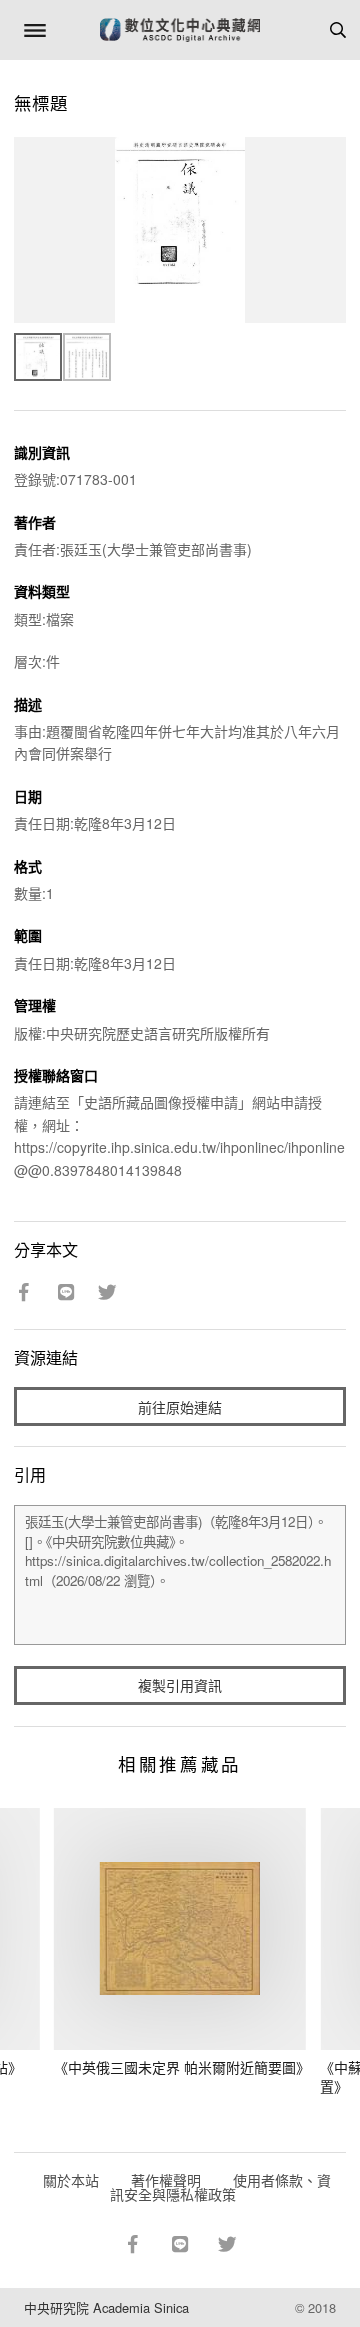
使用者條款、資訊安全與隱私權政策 (220, 2187)
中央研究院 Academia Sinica (106, 2307)
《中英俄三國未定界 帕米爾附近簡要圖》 (182, 2067)
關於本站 (71, 2180)
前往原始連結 (180, 1407)
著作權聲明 (166, 2180)
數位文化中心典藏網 (180, 30)
